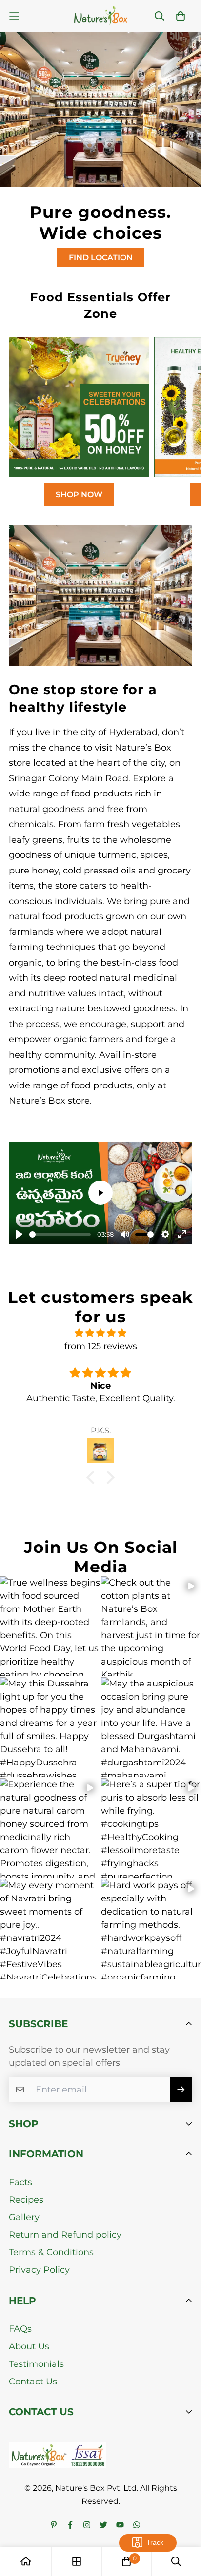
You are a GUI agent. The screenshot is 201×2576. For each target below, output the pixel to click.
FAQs (20, 2329)
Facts (20, 2182)
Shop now (79, 494)
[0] (126, 2561)
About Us (29, 2346)
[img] (100, 1333)
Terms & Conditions (51, 2252)
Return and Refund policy (65, 2235)
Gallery (24, 2217)
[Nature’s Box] (101, 16)
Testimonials (36, 2364)
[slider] (60, 1234)
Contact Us (33, 2382)
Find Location (101, 258)
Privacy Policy (39, 2270)
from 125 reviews (101, 1346)
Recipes (26, 2200)
